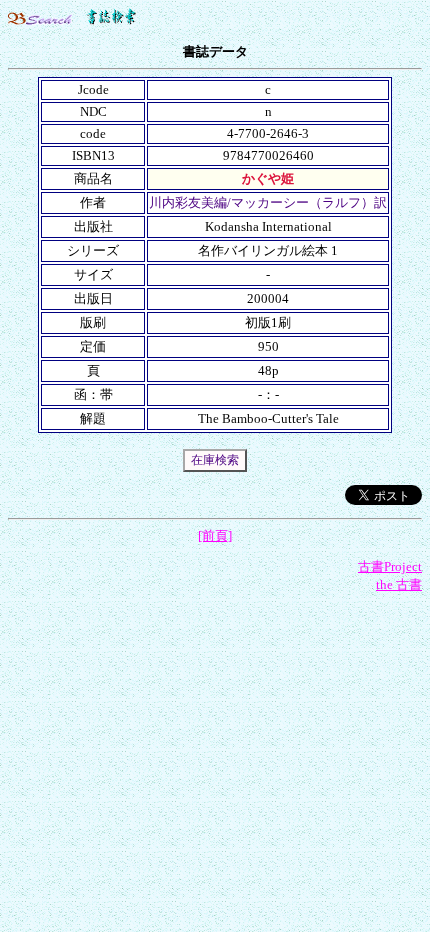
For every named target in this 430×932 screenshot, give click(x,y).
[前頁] (215, 535)
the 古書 (399, 584)
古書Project (390, 566)
